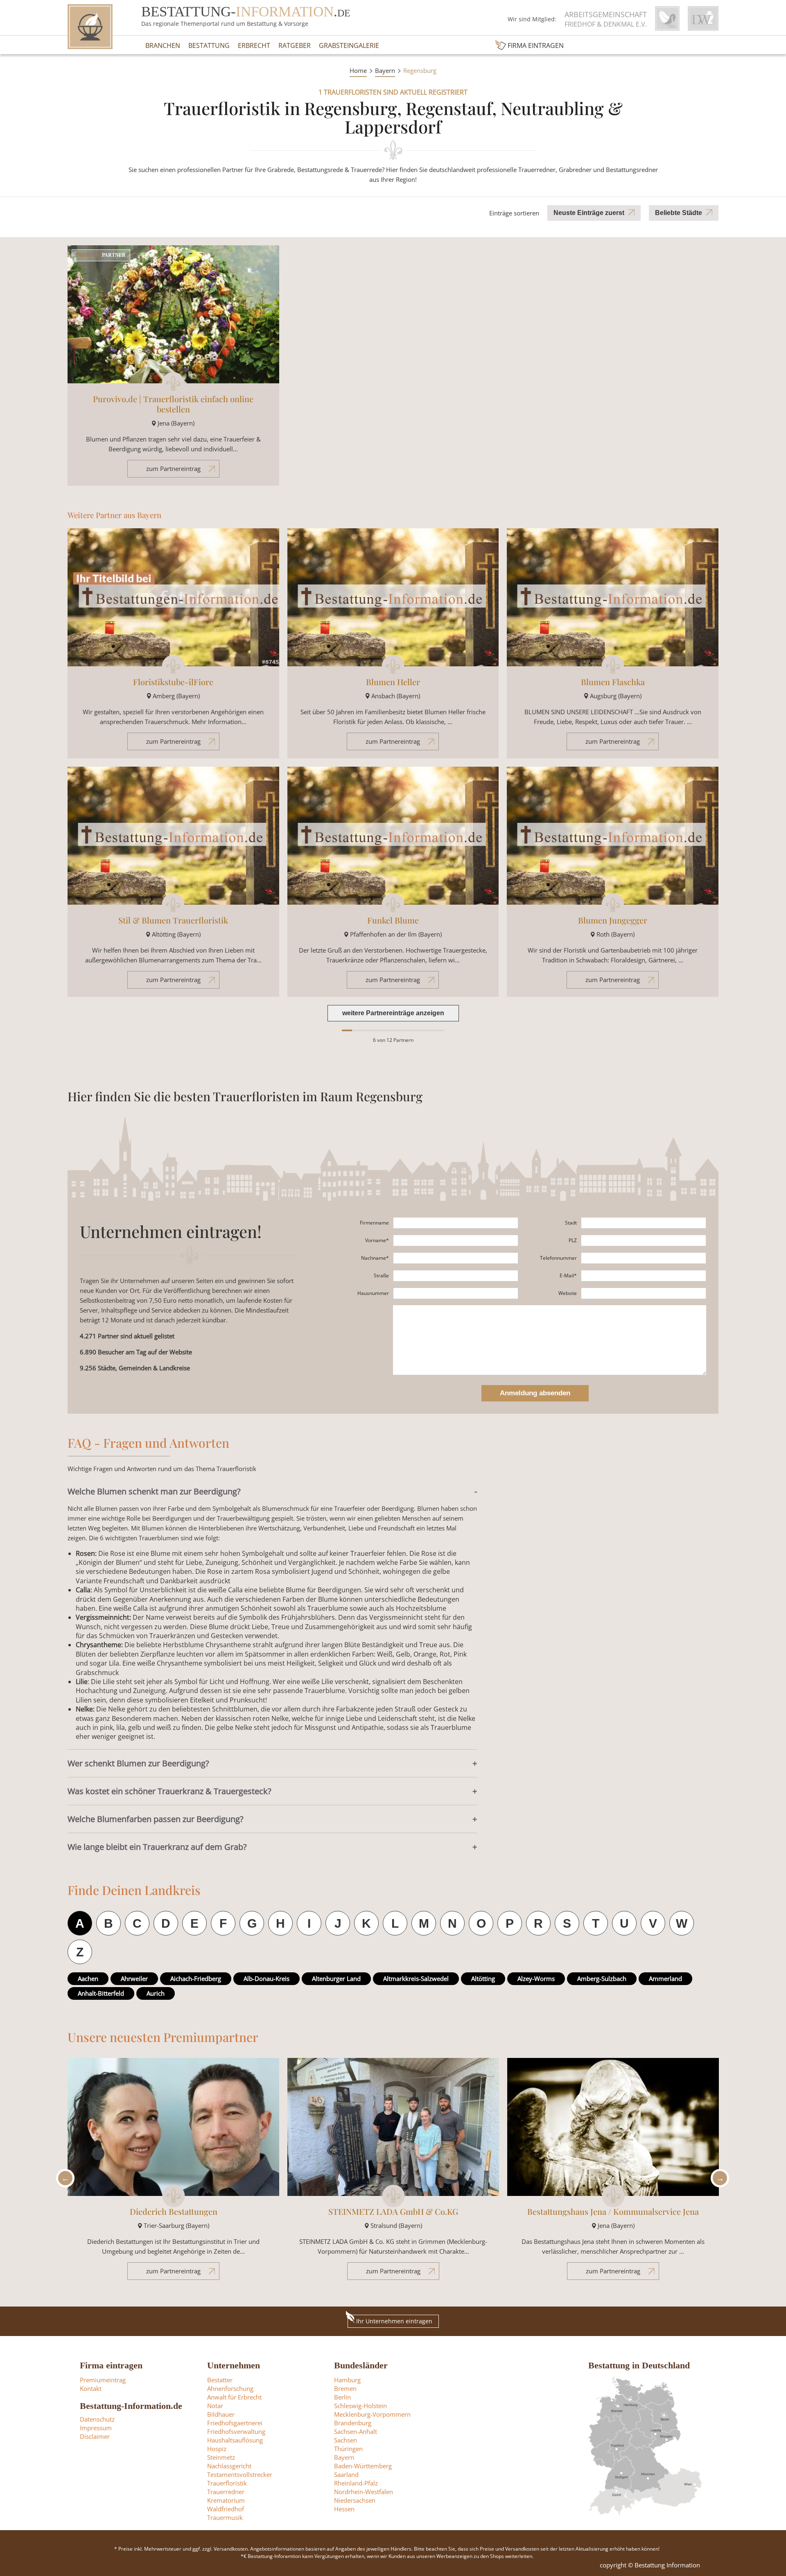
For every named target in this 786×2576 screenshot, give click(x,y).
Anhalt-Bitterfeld (101, 1993)
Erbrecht (254, 45)
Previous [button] (63, 2178)
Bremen (345, 2388)
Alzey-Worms (536, 1978)
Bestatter (220, 2380)
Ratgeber (295, 45)
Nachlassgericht (229, 2466)
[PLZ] (644, 1240)
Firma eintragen (536, 45)
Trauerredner (226, 2492)
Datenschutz (97, 2419)
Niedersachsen (355, 2500)
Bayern (385, 70)
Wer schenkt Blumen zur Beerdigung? (138, 1763)
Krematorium (226, 2500)
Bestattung (209, 45)
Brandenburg (353, 2423)
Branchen (163, 45)
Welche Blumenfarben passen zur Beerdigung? (156, 1819)
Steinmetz (221, 2457)
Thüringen (348, 2449)
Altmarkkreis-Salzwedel (416, 1978)
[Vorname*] (456, 1240)
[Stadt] (644, 1223)
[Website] (644, 1293)
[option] (173, 2173)
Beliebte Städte (679, 213)
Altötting (483, 1978)
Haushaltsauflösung (235, 2440)
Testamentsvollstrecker (240, 2474)
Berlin (342, 2397)
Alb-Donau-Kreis (267, 1978)
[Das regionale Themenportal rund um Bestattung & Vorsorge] (90, 27)
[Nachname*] (456, 1258)
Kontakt (91, 2388)
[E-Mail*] (644, 1276)
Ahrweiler (134, 1978)
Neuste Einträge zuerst (589, 213)
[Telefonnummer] (644, 1258)
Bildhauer (221, 2414)
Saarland (346, 2474)
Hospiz (217, 2449)
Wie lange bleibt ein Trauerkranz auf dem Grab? (157, 1847)
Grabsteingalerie (349, 45)
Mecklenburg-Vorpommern (372, 2414)
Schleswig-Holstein (360, 2406)
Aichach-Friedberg (196, 1978)
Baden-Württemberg (363, 2466)
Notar (215, 2406)
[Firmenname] (456, 1223)
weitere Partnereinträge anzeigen (393, 1013)
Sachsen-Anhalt (356, 2431)
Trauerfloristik (227, 2483)
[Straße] (456, 1276)
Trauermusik (225, 2517)
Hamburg (347, 2380)
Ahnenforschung (230, 2388)
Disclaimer (95, 2436)
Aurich (156, 1993)
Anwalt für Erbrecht (234, 2397)
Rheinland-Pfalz (356, 2483)
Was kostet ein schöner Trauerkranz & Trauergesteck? (169, 1791)
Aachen (88, 1978)
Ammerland (665, 1978)
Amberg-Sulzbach (602, 1978)
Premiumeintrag (103, 2380)
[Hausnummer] (456, 1293)
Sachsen (346, 2440)
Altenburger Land (336, 1978)
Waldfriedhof (226, 2509)
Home (358, 70)
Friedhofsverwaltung (236, 2431)
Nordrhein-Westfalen (364, 2492)
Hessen (344, 2509)
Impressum (96, 2428)
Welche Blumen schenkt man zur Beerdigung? (154, 1491)
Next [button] (718, 2178)
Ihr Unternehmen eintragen (394, 2321)
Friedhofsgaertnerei (235, 2423)
